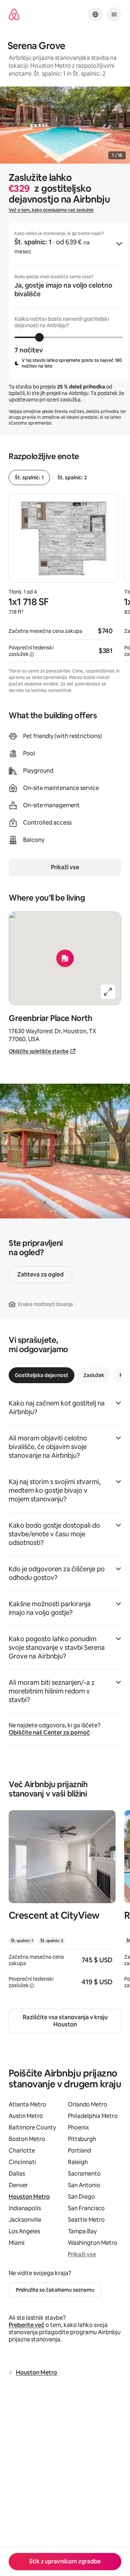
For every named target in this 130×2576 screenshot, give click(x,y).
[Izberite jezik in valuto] (95, 14)
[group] (69, 301)
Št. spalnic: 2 (72, 478)
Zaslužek (94, 1375)
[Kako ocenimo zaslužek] (32, 654)
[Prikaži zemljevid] (65, 958)
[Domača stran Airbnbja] (14, 15)
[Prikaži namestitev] (62, 1904)
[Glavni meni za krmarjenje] (114, 14)
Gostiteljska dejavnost (42, 1375)
